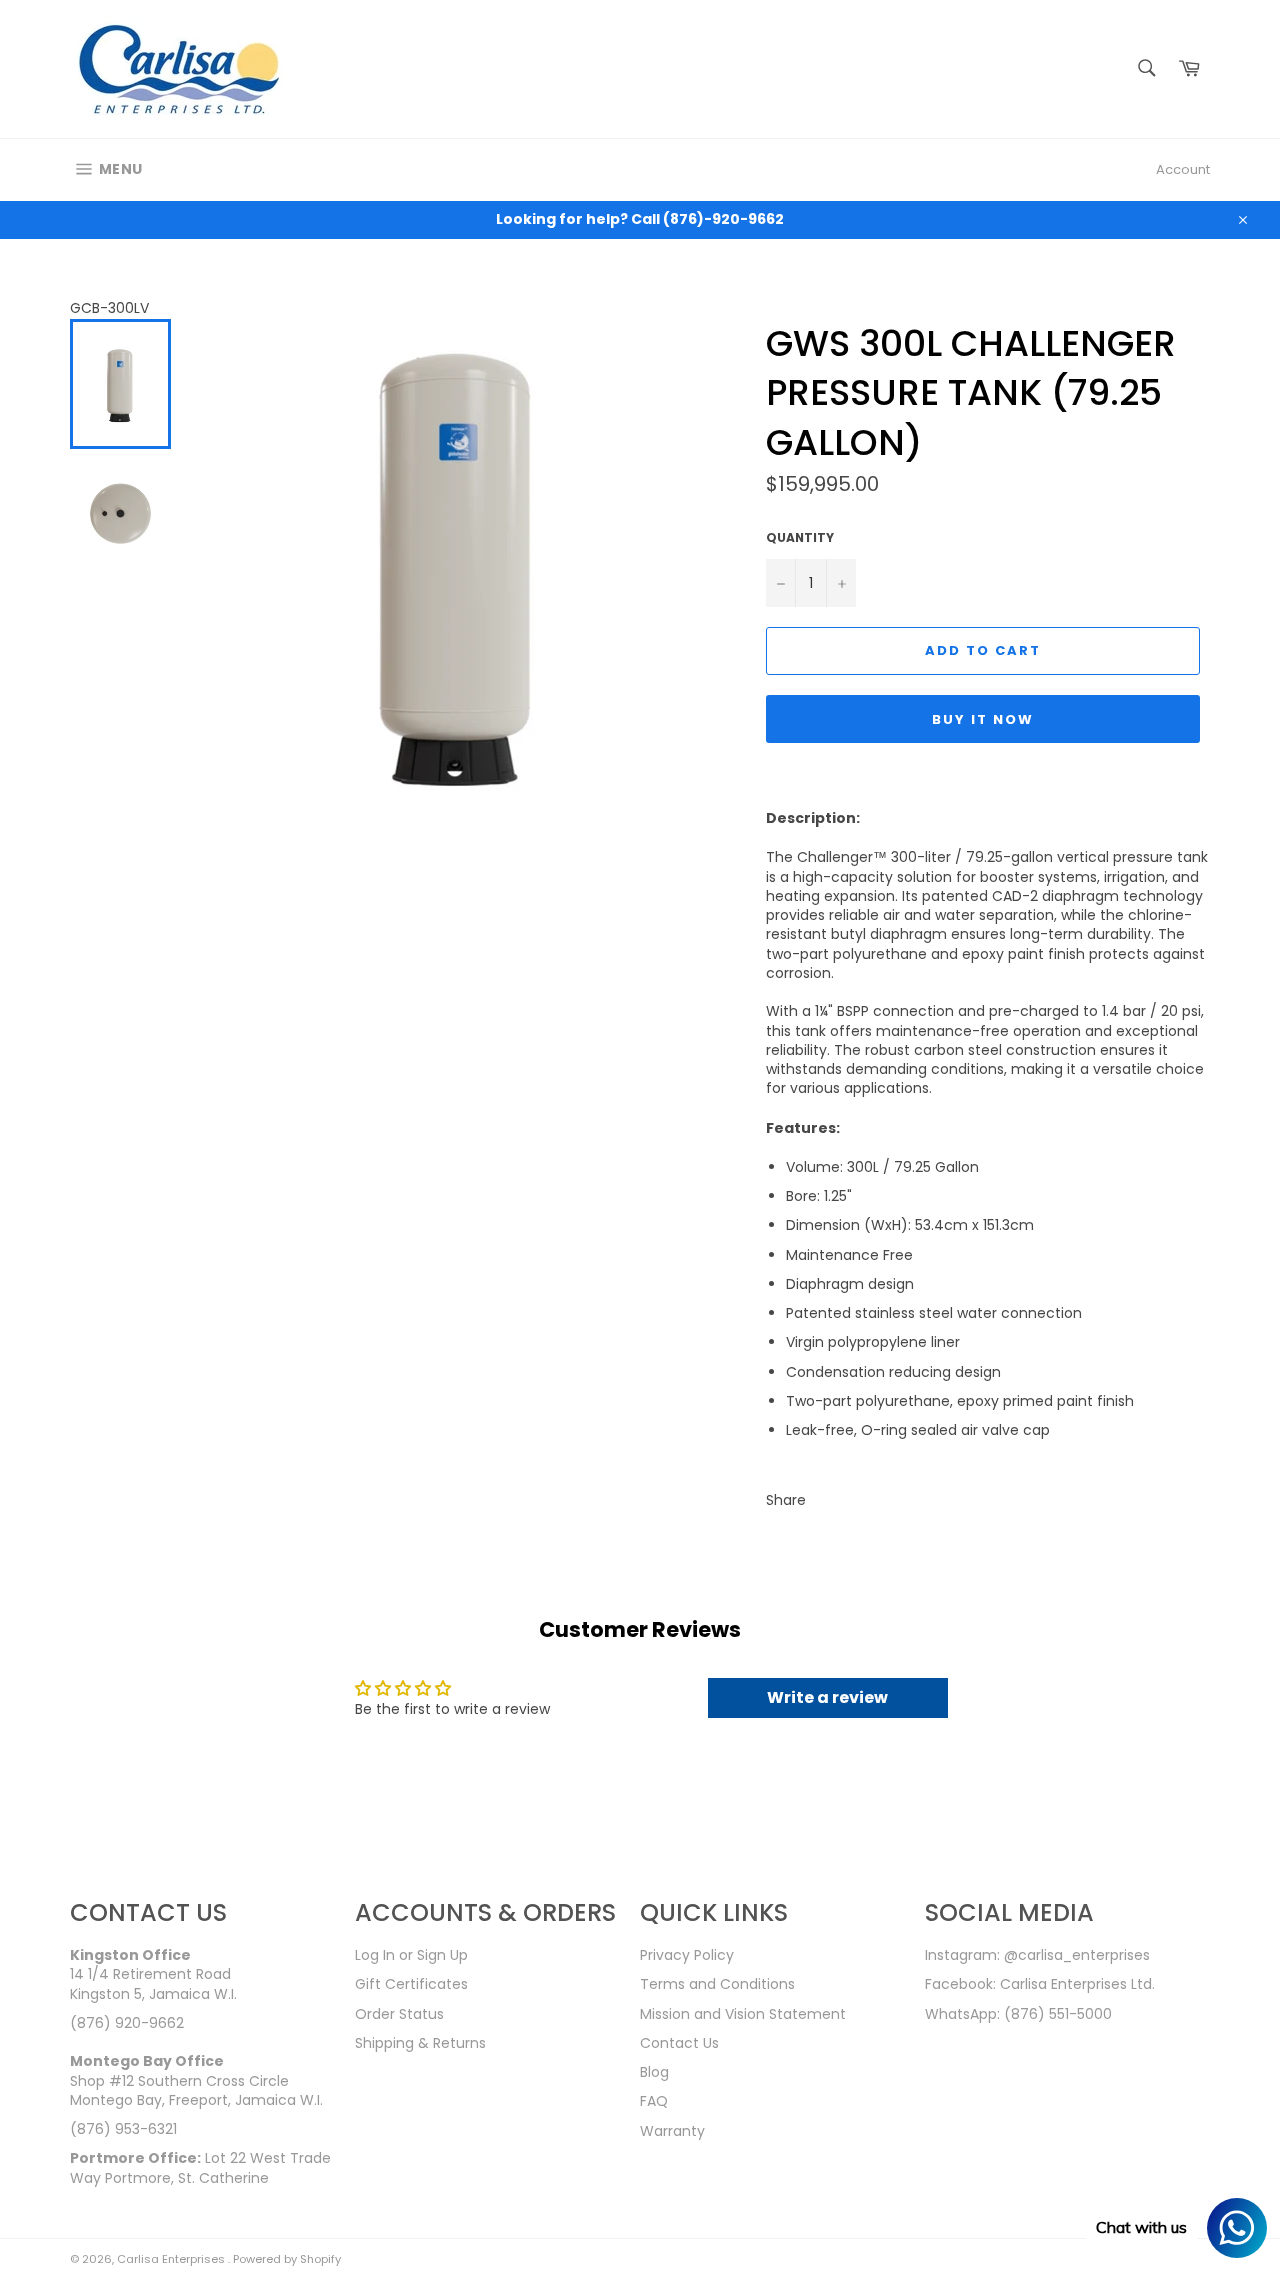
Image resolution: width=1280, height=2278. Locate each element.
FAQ (654, 2101)
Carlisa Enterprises (172, 2259)
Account (1183, 169)
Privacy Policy (687, 1955)
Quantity (800, 538)
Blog (654, 2072)
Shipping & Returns (420, 2043)
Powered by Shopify (287, 2259)
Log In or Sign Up (411, 1955)
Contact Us (679, 2043)
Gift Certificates (411, 1984)
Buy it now (983, 719)
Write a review (827, 1697)
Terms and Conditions (717, 1984)
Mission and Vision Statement (743, 2014)
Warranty (672, 2131)
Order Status (399, 2014)
